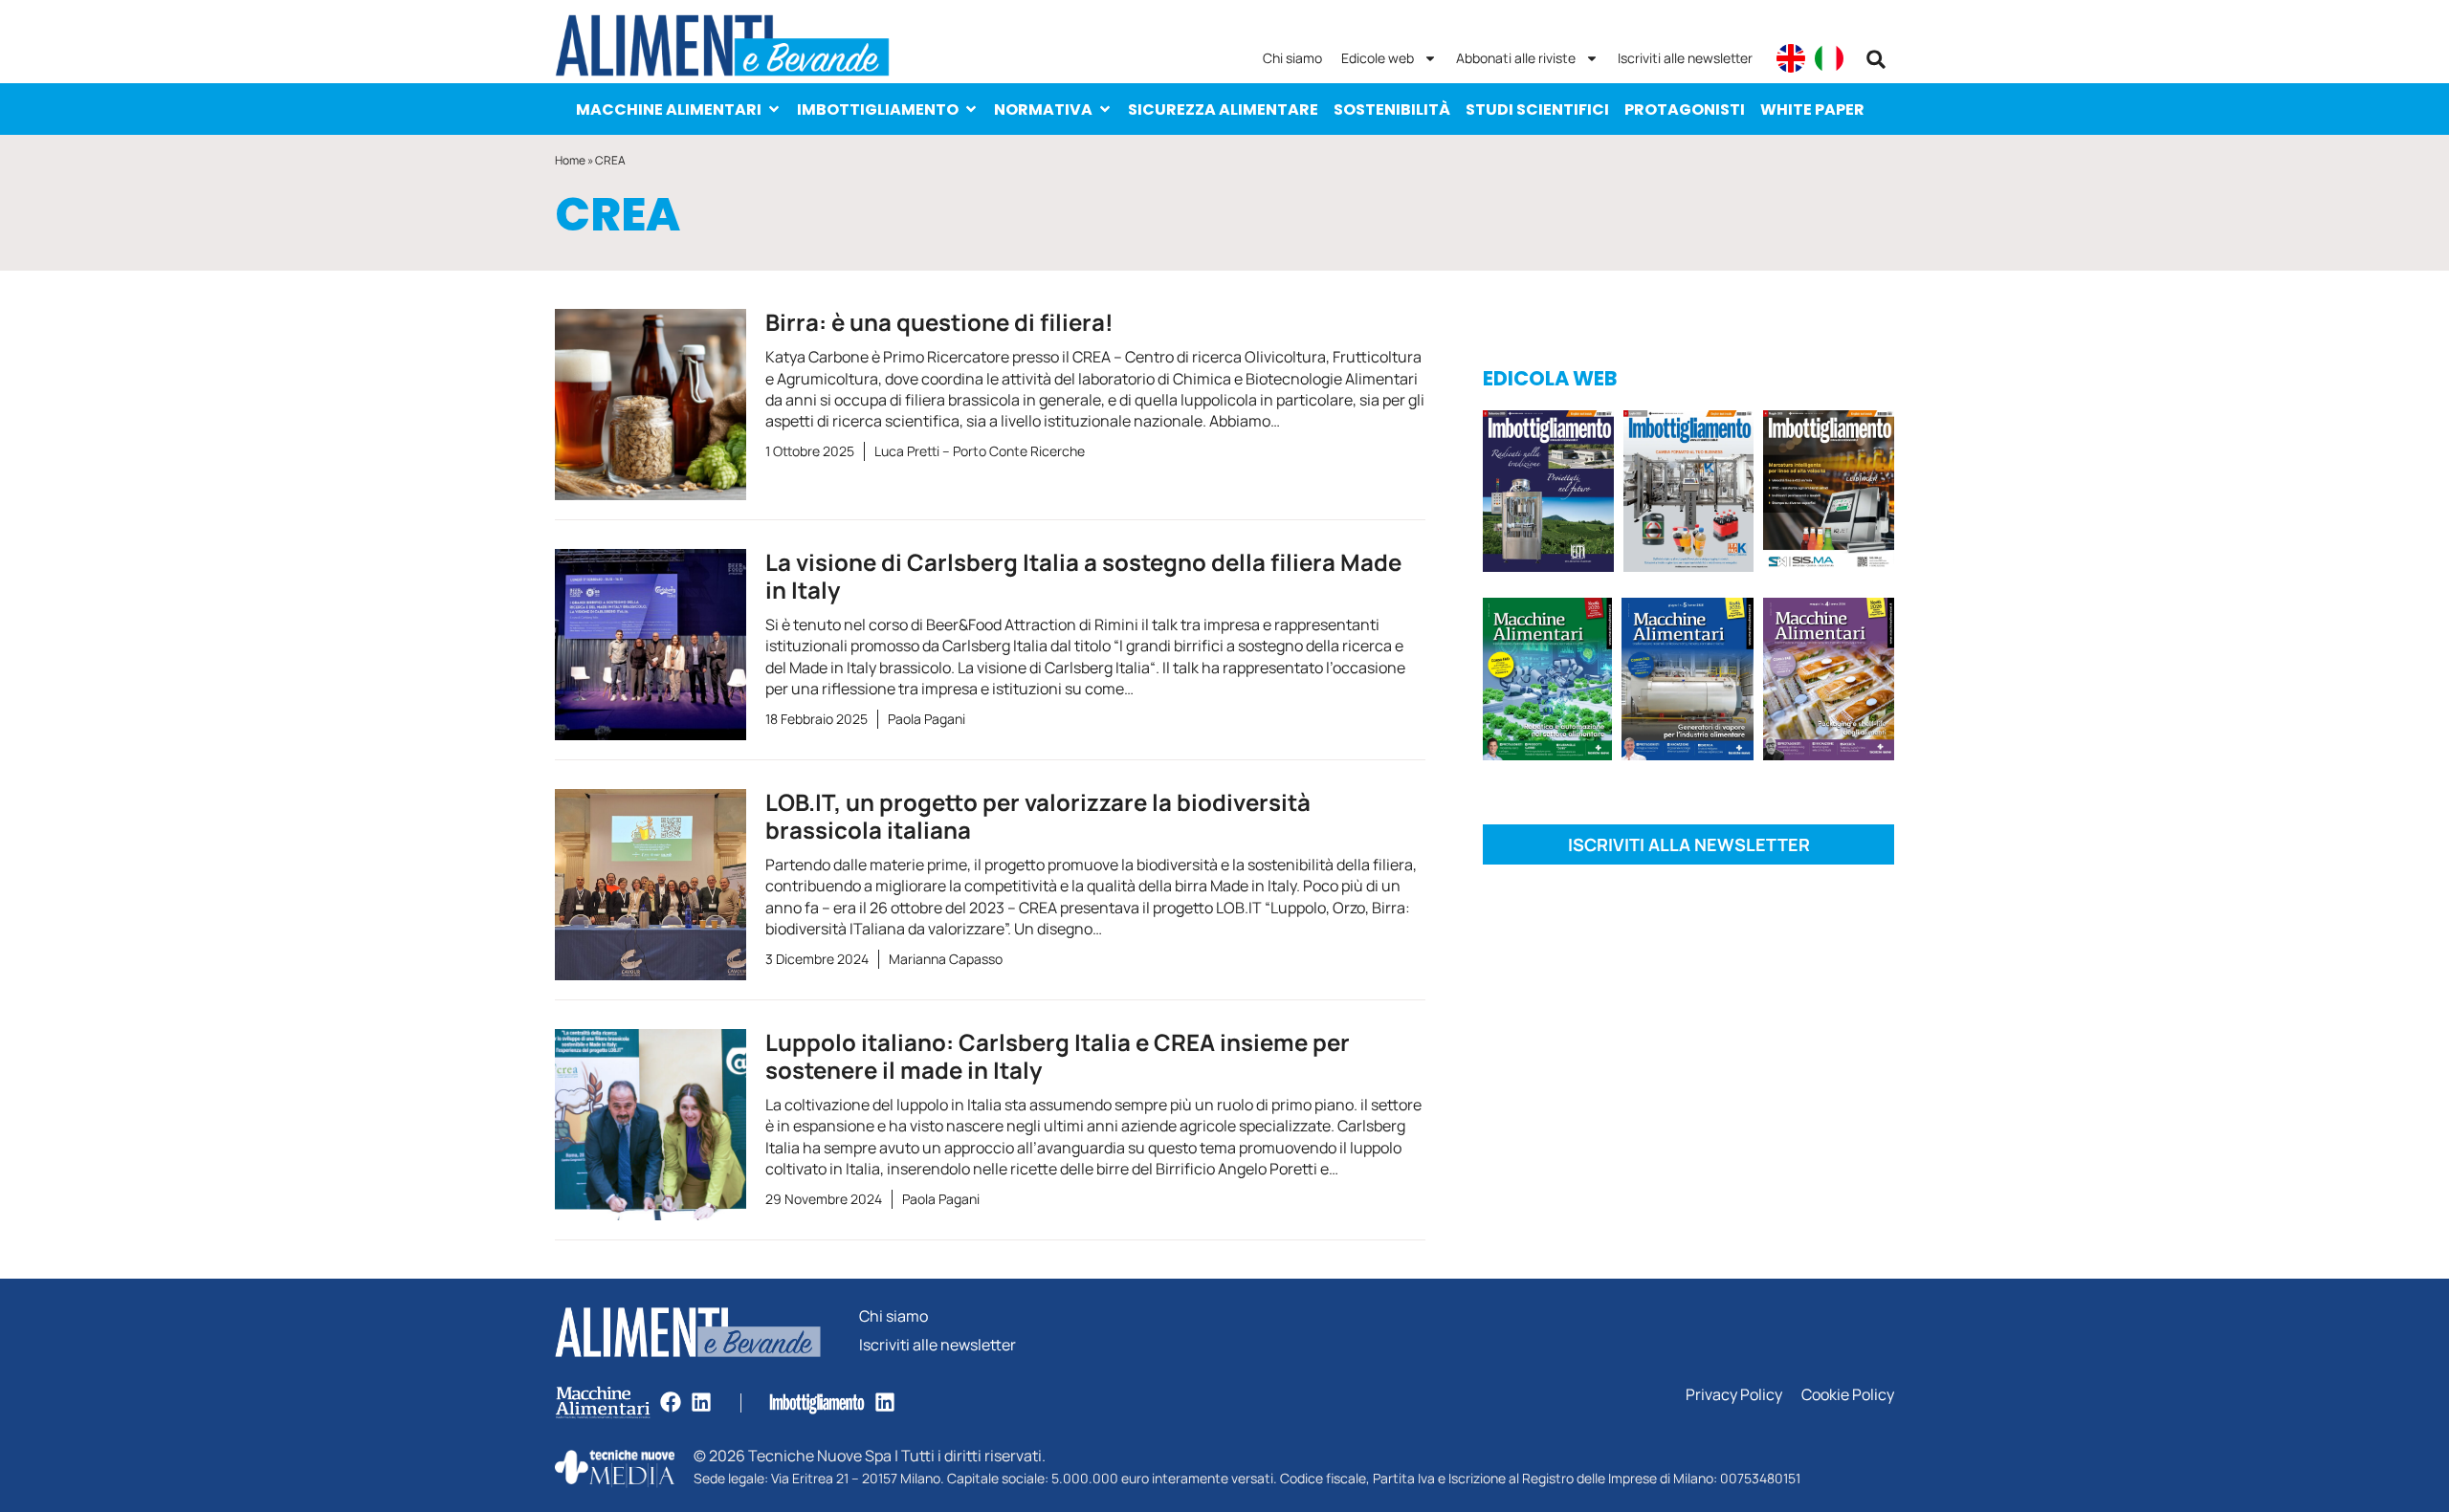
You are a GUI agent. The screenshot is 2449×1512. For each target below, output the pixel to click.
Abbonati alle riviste (1516, 58)
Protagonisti (1685, 110)
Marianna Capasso (946, 959)
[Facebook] (671, 1402)
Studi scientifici (1537, 110)
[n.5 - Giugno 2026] (1687, 682)
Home (570, 160)
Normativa (1043, 110)
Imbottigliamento (878, 110)
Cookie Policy (1848, 1395)
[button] (1876, 59)
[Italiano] (1829, 58)
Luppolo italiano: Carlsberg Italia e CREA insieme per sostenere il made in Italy (1058, 1056)
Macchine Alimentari (669, 110)
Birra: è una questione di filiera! (939, 322)
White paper (1812, 110)
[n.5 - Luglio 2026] (1689, 494)
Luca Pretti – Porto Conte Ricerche (980, 451)
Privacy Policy (1734, 1395)
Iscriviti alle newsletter (1685, 58)
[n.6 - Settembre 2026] (1548, 494)
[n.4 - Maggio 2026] (1829, 494)
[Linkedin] (701, 1402)
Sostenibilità (1392, 110)
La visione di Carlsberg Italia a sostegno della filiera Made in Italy (1083, 576)
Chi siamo (1292, 58)
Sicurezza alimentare (1223, 110)
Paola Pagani (927, 719)
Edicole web (1378, 58)
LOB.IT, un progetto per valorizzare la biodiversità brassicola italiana (1038, 816)
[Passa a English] (1791, 58)
